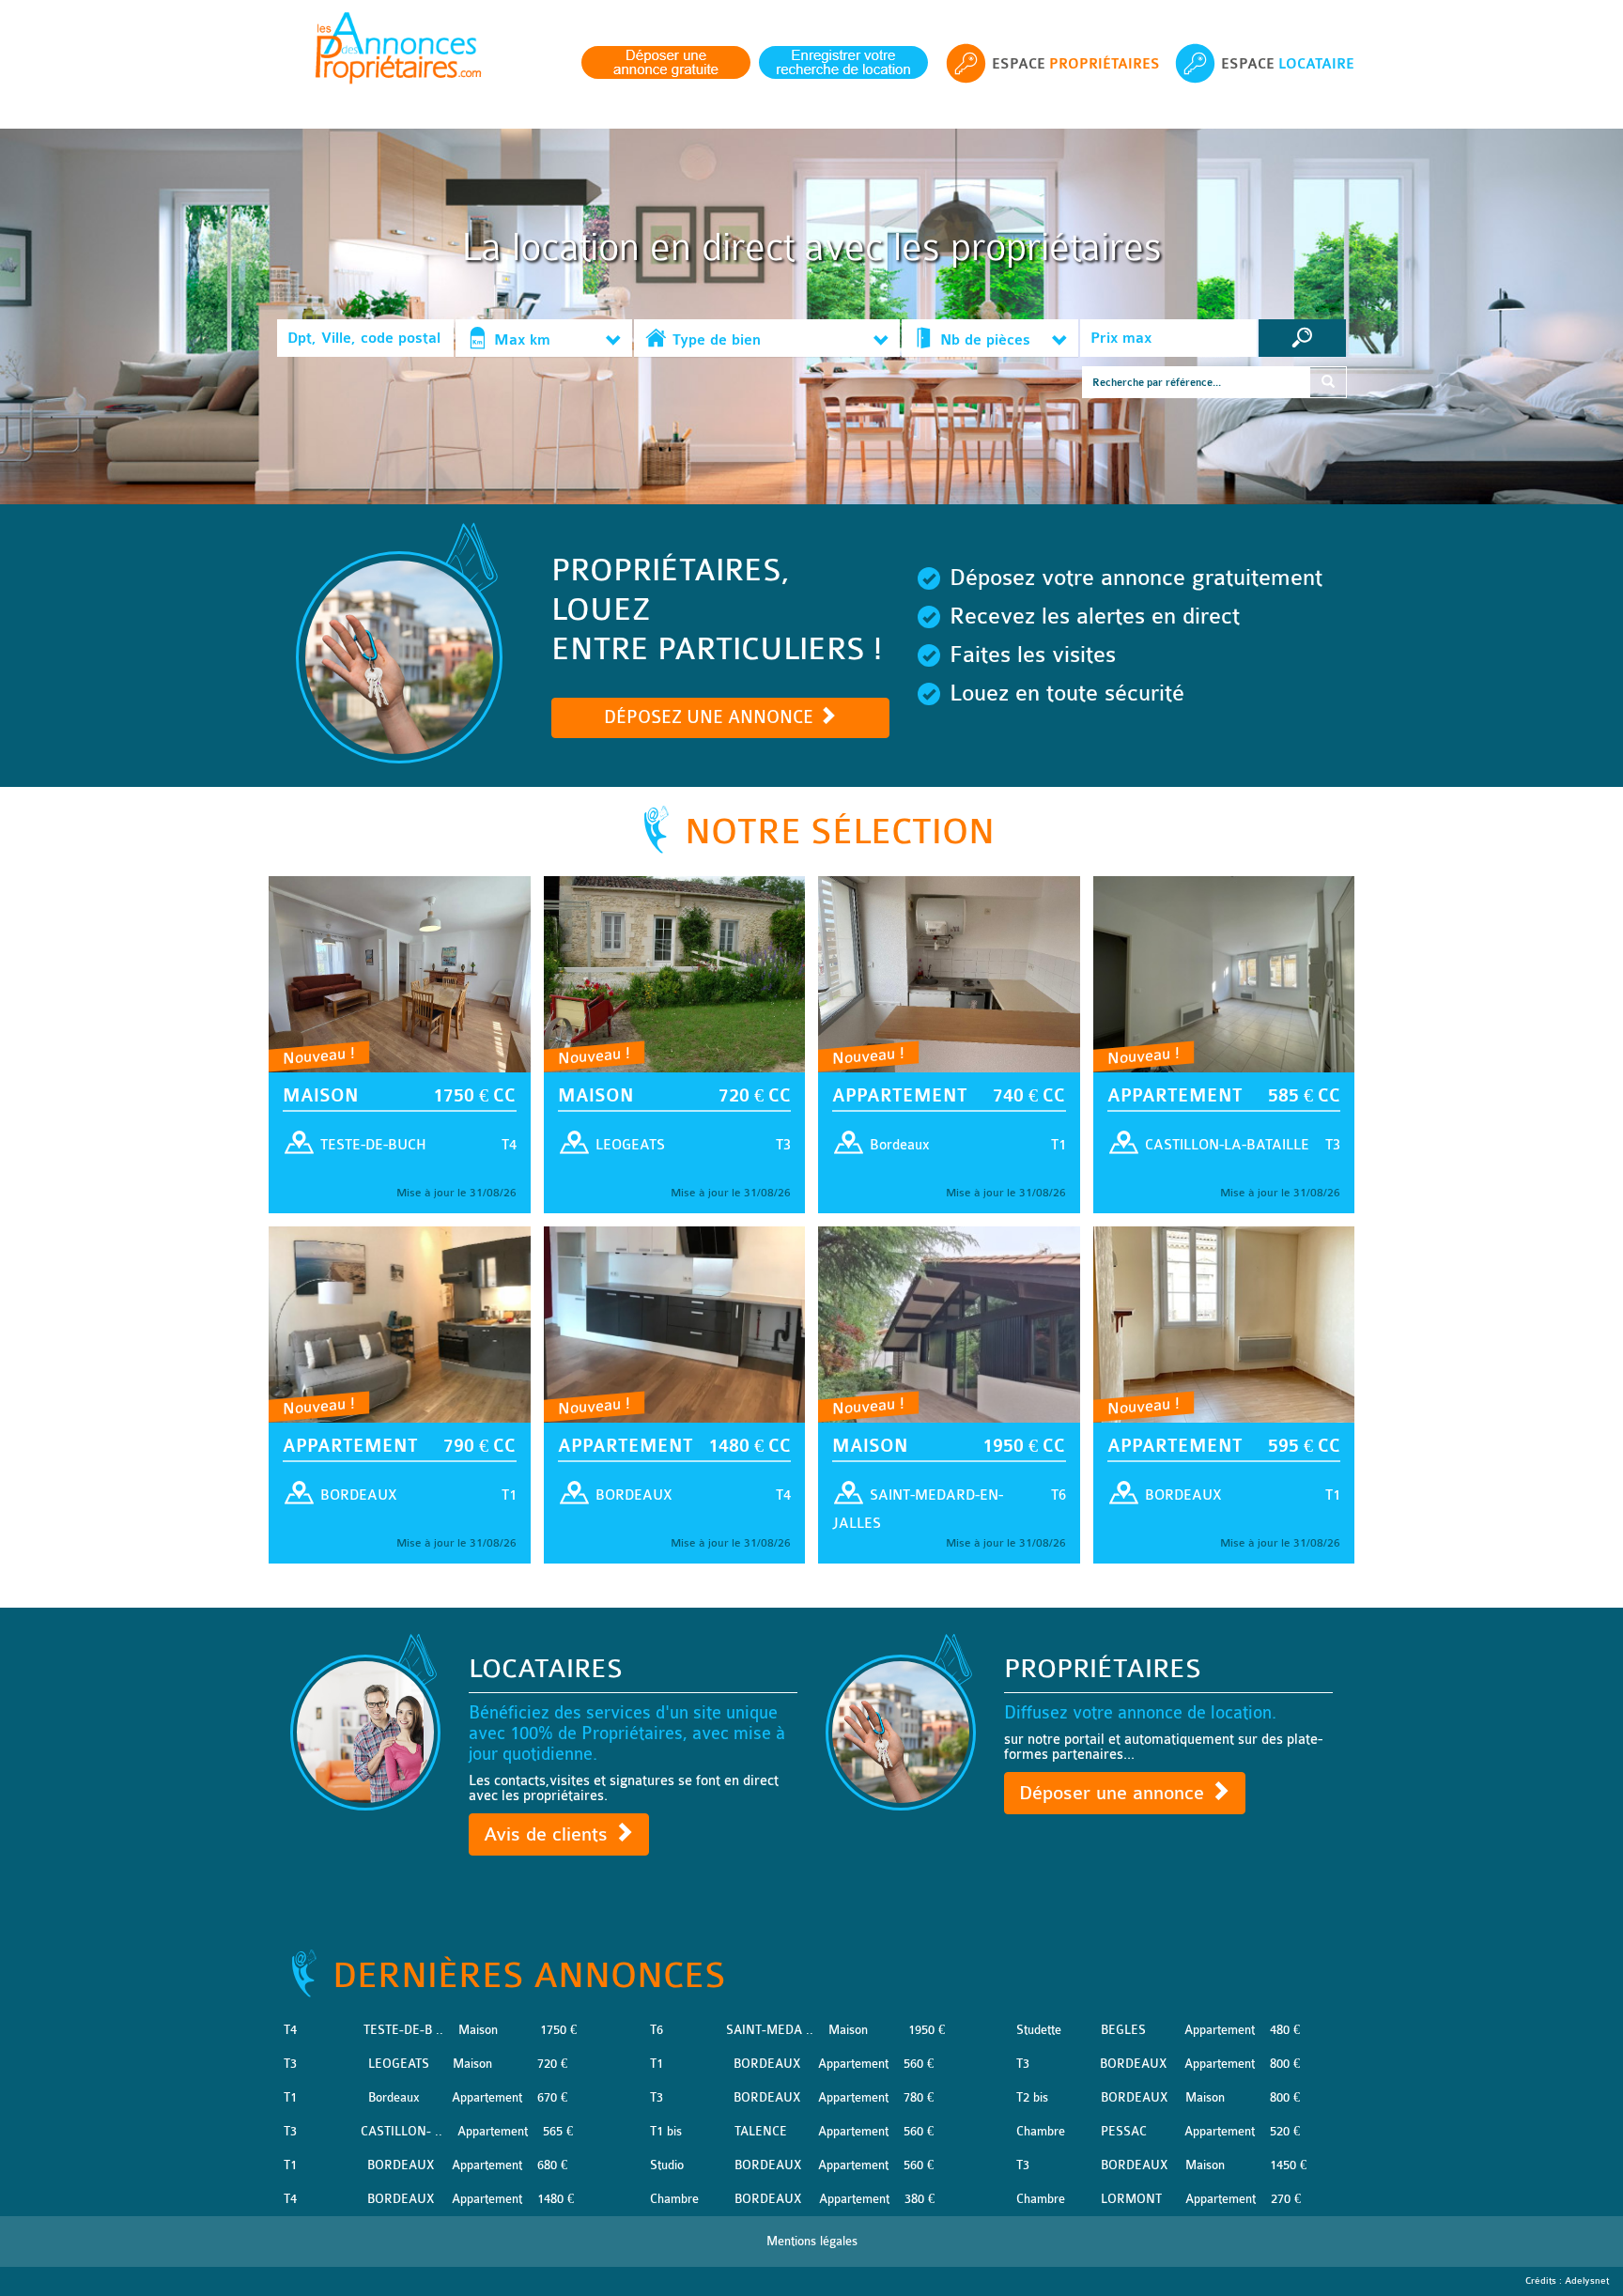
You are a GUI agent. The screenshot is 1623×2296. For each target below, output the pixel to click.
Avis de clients (549, 1834)
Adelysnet (1587, 2281)
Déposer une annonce (1114, 1793)
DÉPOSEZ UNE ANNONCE (711, 717)
